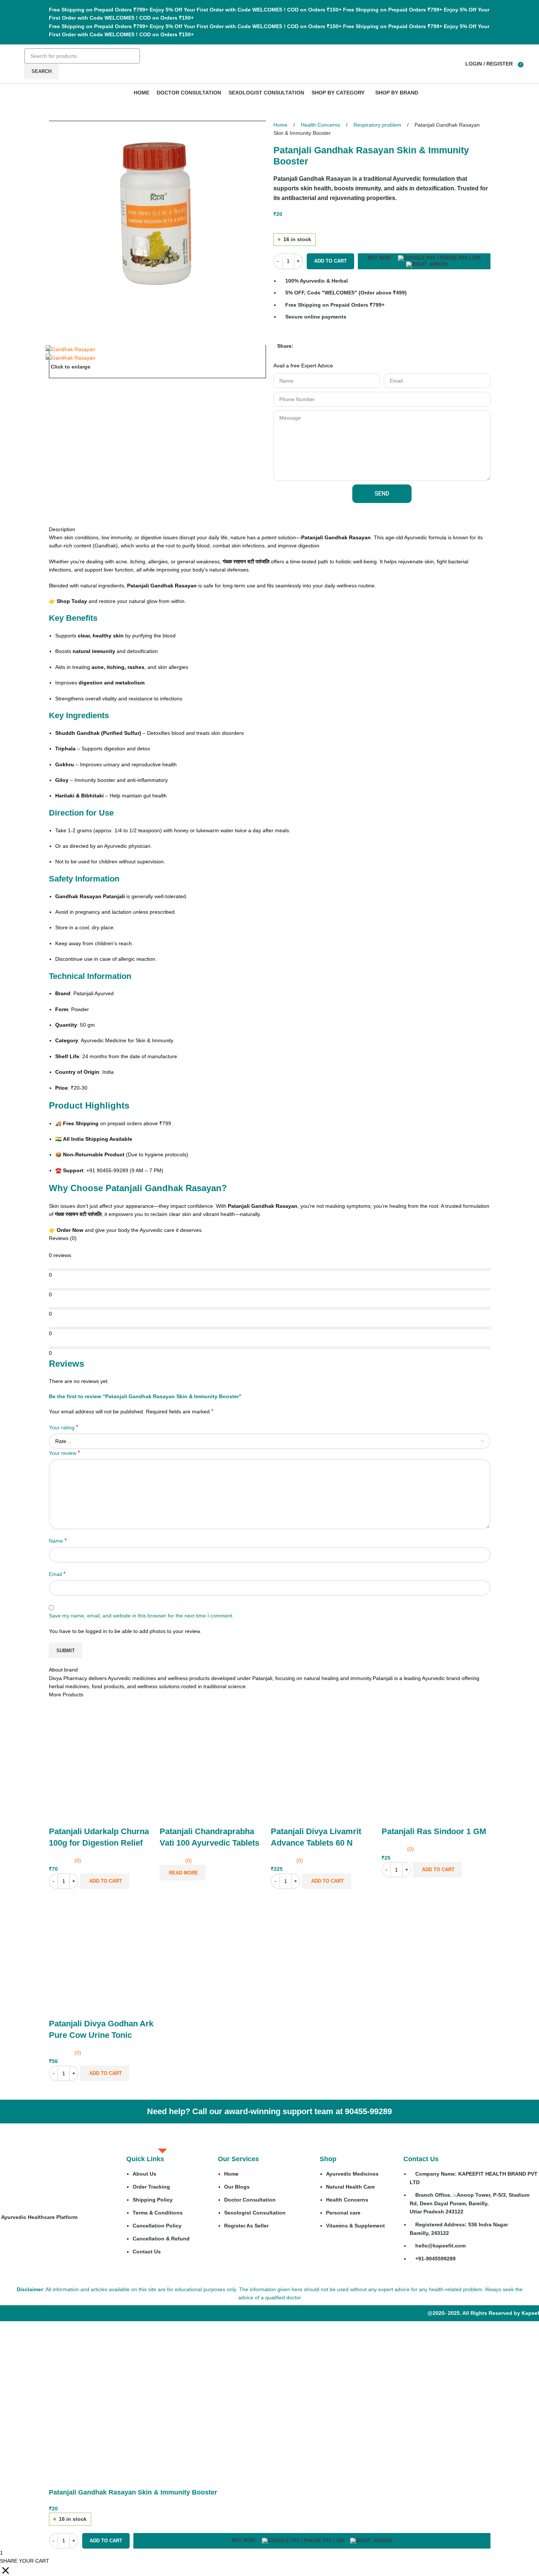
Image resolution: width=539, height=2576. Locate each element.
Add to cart (330, 261)
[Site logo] (20, 60)
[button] (297, 350)
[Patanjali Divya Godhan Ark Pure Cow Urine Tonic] (103, 1945)
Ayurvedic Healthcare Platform (39, 2217)
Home (281, 125)
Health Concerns (321, 125)
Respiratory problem (378, 125)
